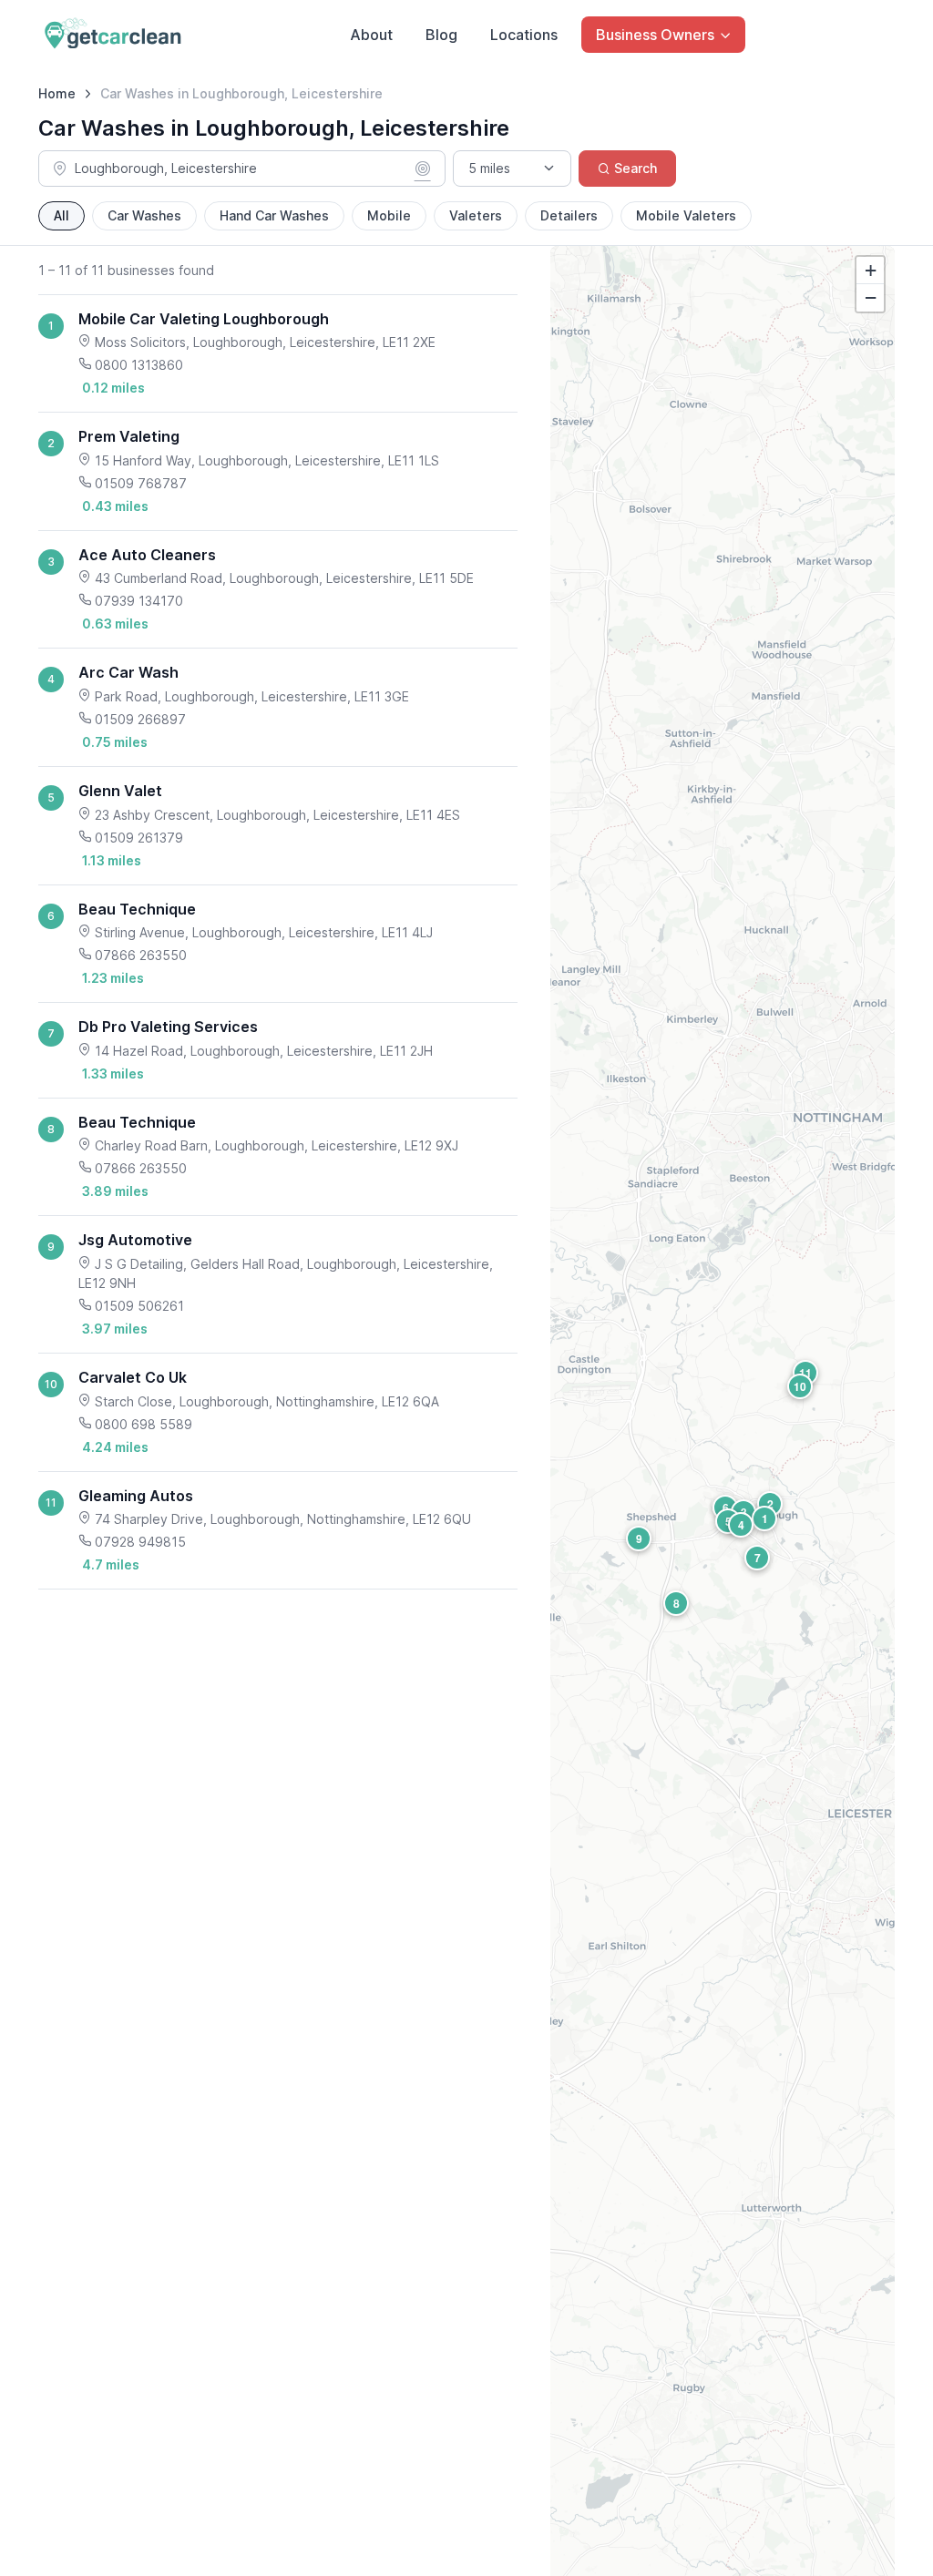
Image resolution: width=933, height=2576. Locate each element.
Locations (524, 35)
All (62, 215)
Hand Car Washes (274, 215)
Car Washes (144, 215)
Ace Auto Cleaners (147, 555)
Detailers (569, 215)
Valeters (476, 215)
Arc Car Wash (128, 672)
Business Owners (655, 35)
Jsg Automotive (135, 1240)
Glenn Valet (120, 791)
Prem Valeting (129, 436)
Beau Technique (137, 909)
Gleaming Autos (136, 1496)
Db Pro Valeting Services (168, 1027)
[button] (764, 1518)
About (371, 35)
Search (636, 168)
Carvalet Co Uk (133, 1377)
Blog (441, 35)
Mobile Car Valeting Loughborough (204, 319)
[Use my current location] (423, 169)
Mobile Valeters (686, 215)
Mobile (389, 215)
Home (57, 93)
